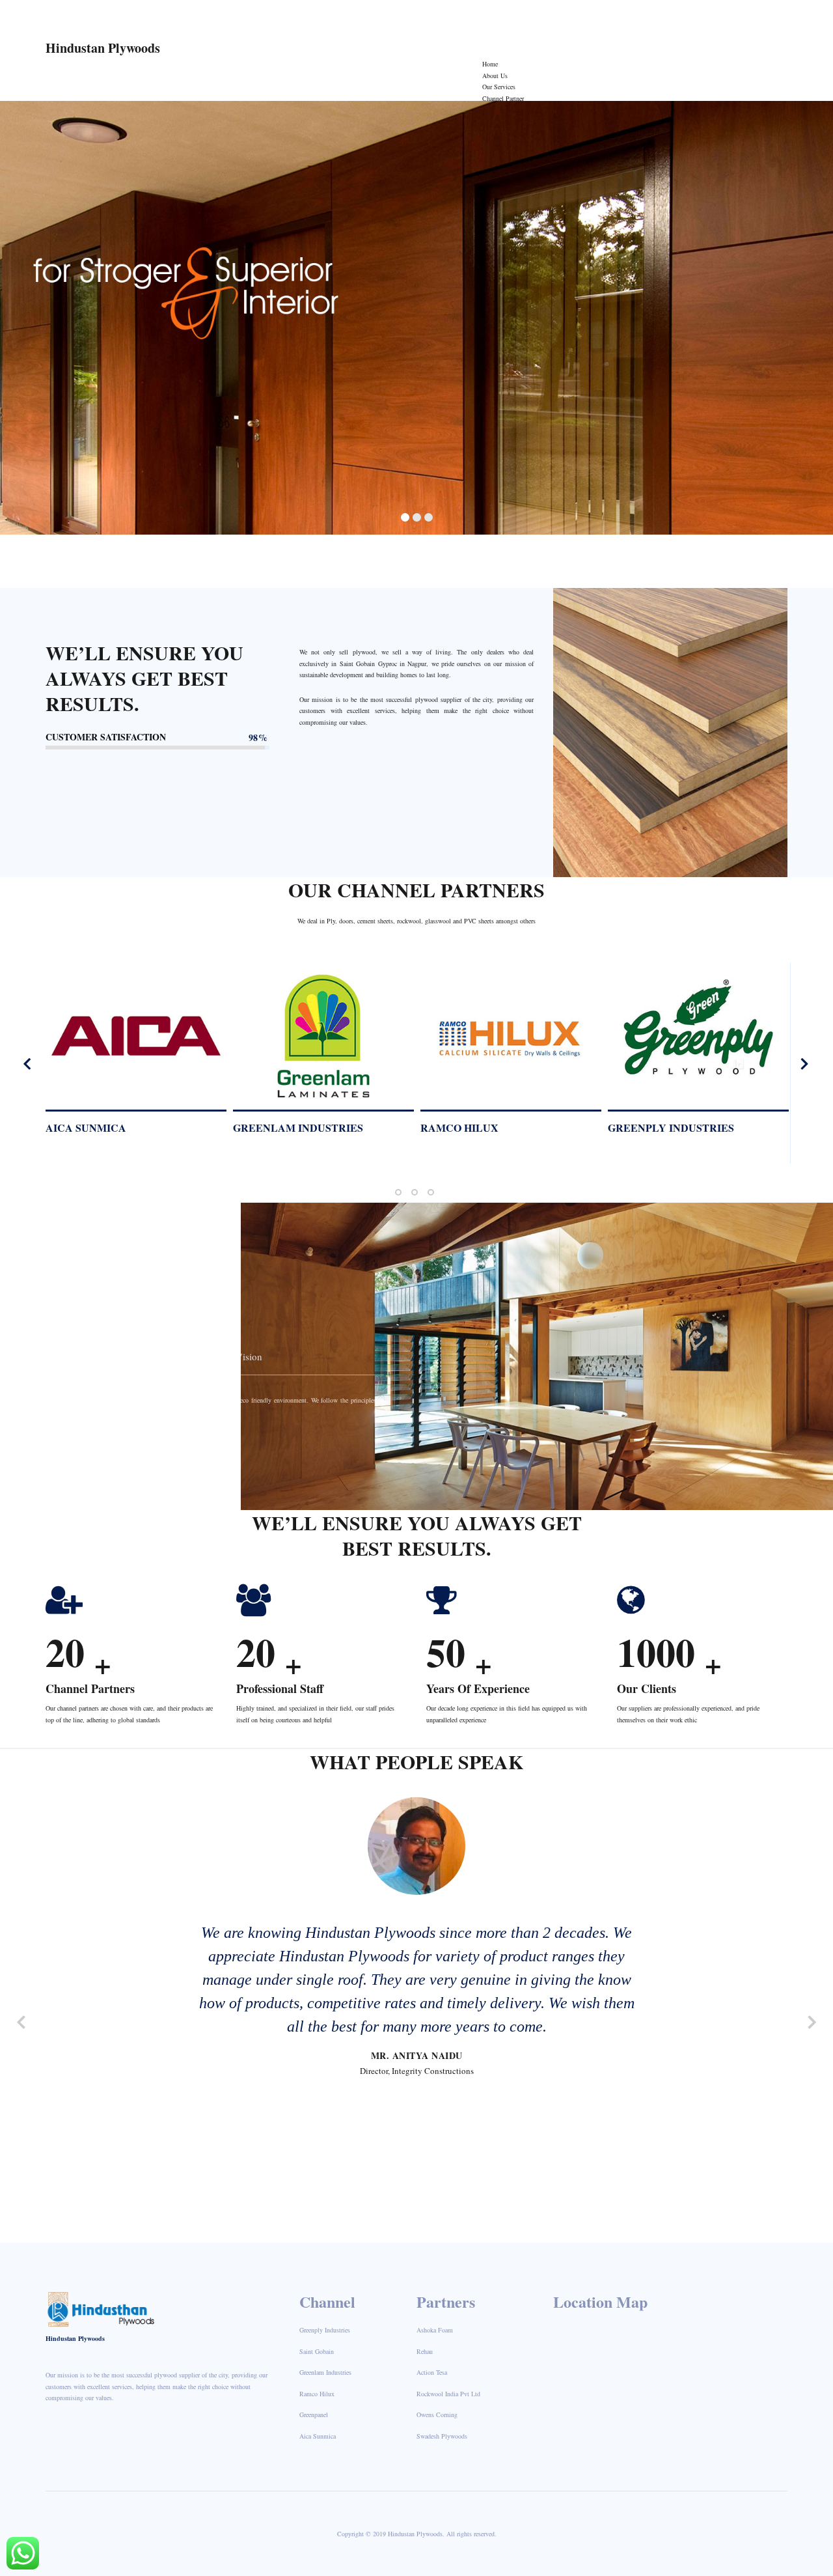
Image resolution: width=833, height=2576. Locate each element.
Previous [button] (28, 1063)
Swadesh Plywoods (442, 2436)
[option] (143, 1059)
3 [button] (431, 1192)
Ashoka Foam (435, 2330)
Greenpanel (314, 2415)
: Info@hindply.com (370, 16)
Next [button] (804, 1063)
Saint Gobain (465, 1127)
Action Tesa (432, 2372)
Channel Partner (503, 98)
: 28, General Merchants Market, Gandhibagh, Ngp (613, 16)
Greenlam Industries (325, 2372)
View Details (121, 1042)
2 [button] (415, 1192)
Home (490, 64)
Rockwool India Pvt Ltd (687, 1127)
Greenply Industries (303, 1127)
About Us (495, 76)
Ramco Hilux (91, 1127)
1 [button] (398, 1192)
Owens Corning (437, 2415)
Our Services (499, 87)
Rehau (425, 2351)
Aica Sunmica (318, 2436)
